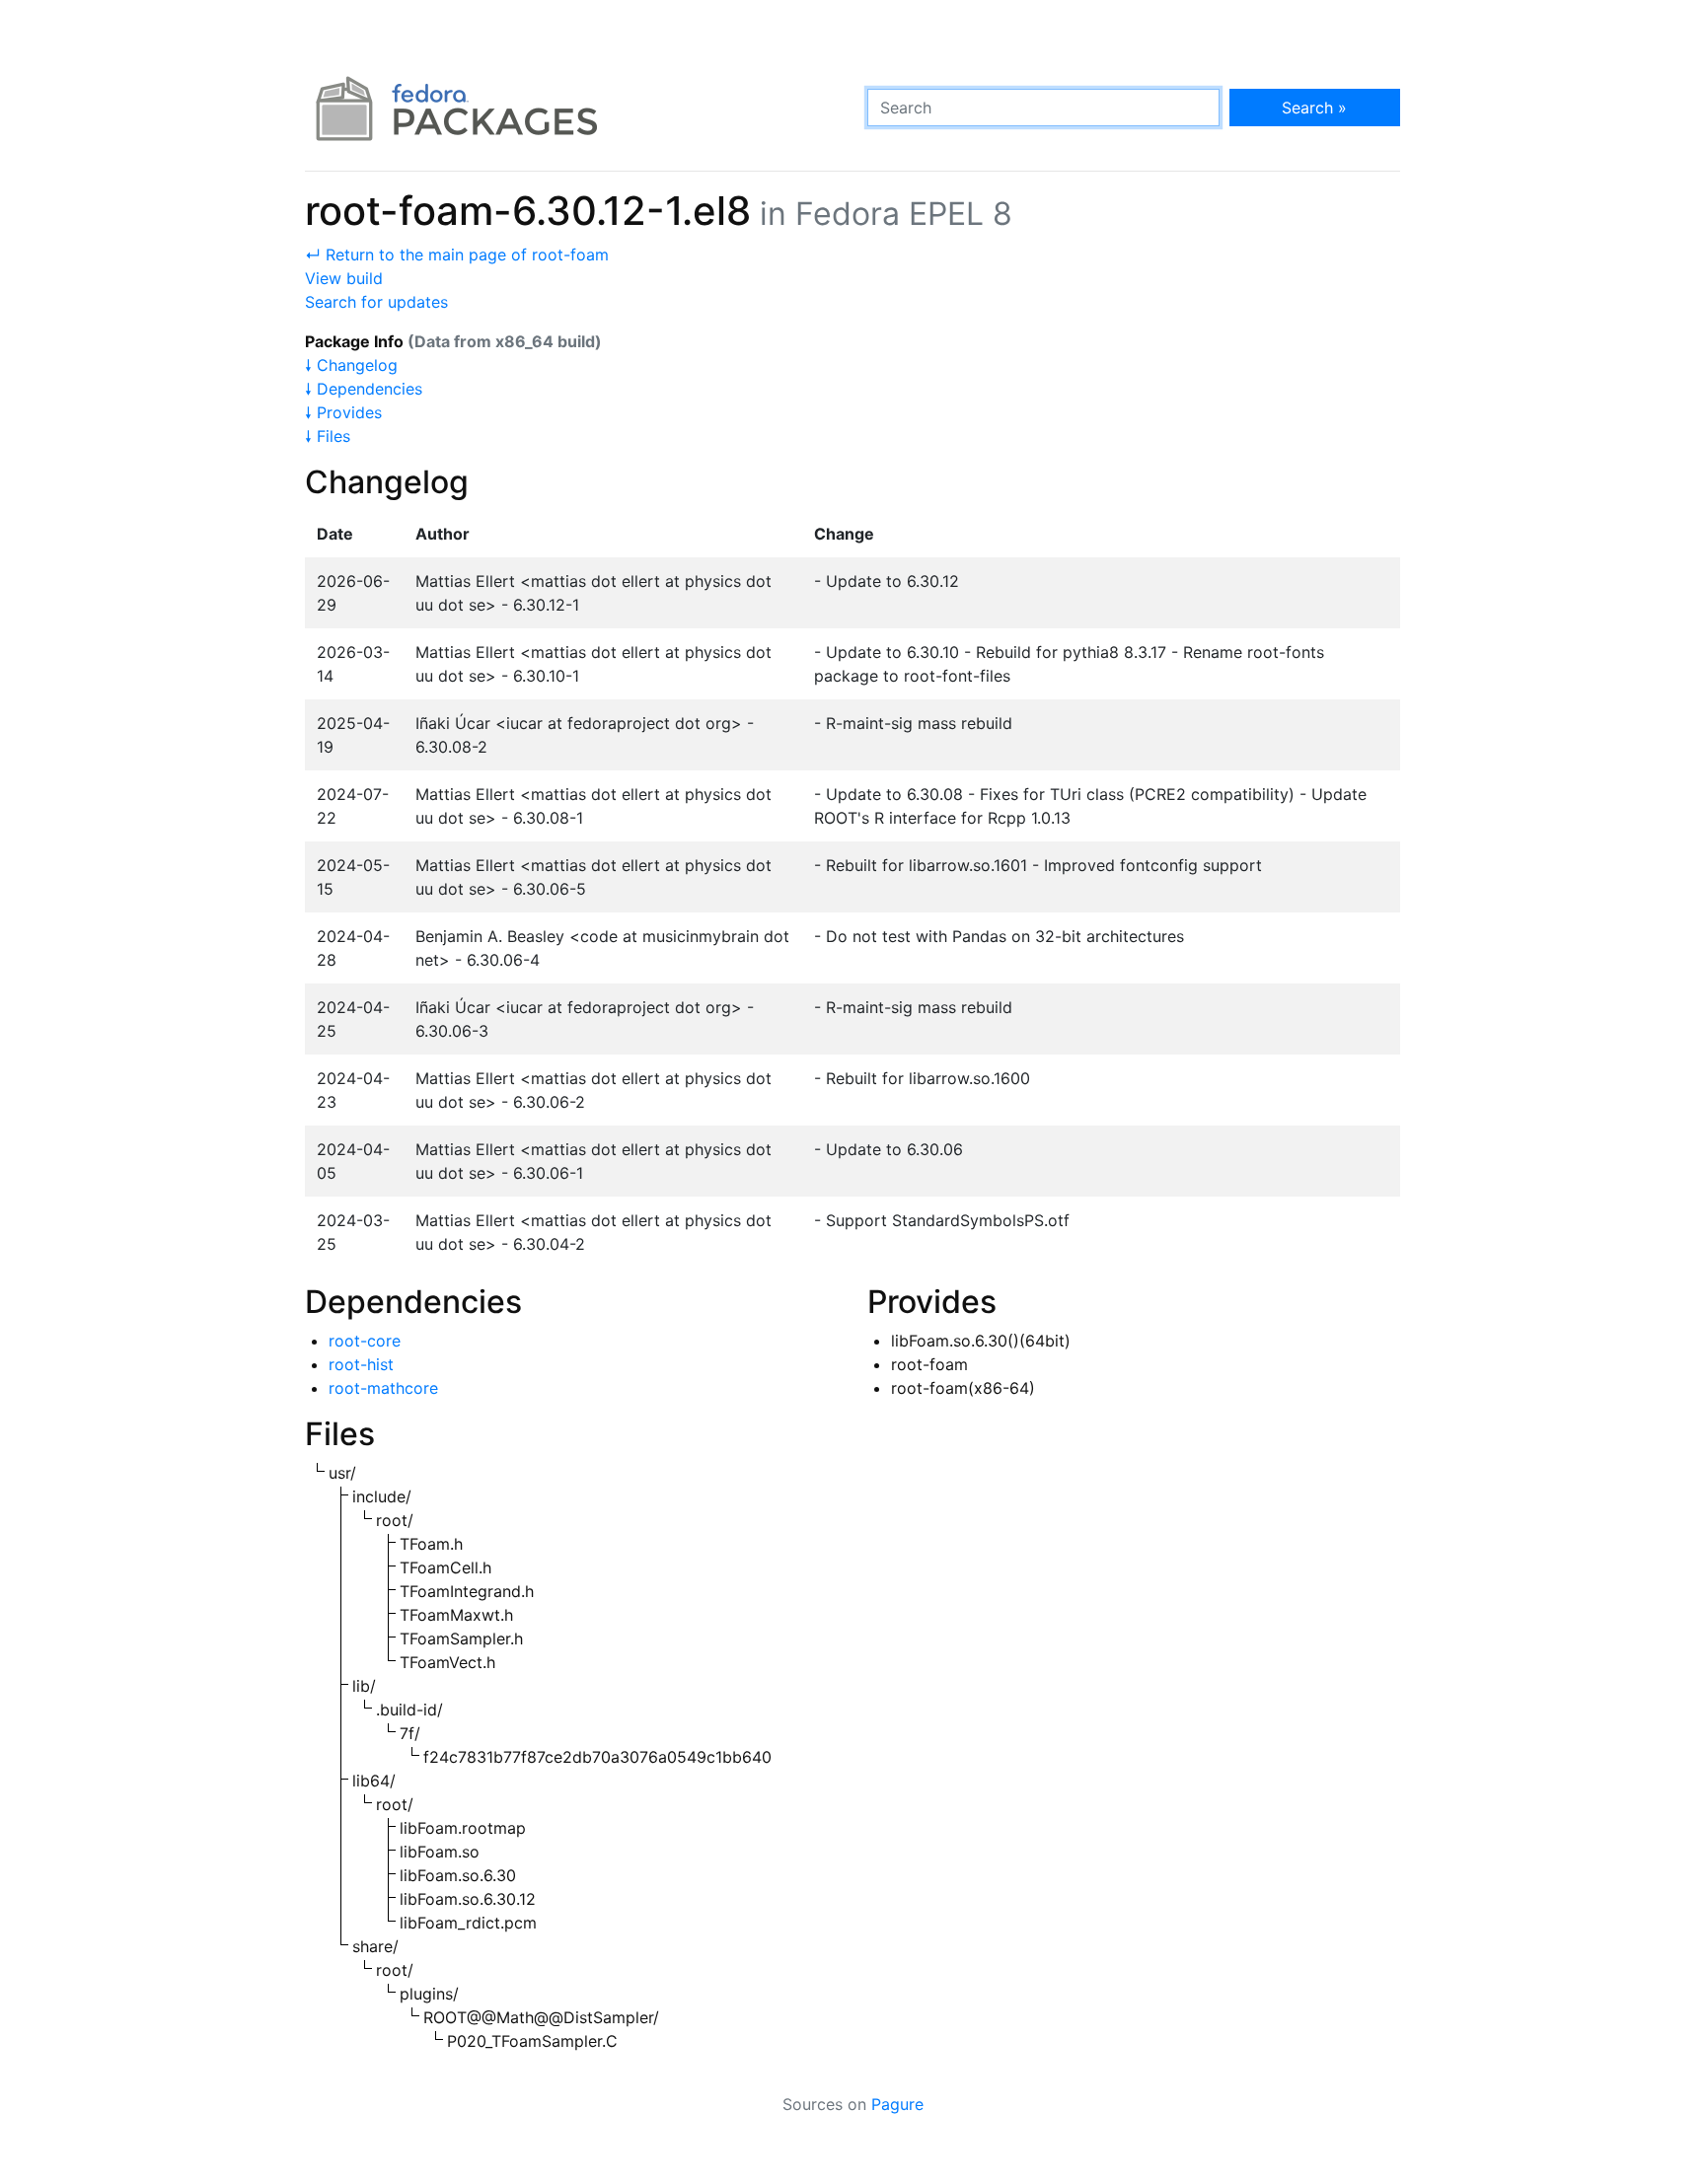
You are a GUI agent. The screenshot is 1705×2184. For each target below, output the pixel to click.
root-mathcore (383, 1388)
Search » (1314, 108)
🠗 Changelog (351, 365)
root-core (365, 1341)
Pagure (897, 2104)
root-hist (361, 1364)
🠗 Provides (343, 412)
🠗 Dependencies (364, 389)
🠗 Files (328, 436)
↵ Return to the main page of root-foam (457, 255)
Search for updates (376, 302)
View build (344, 278)
